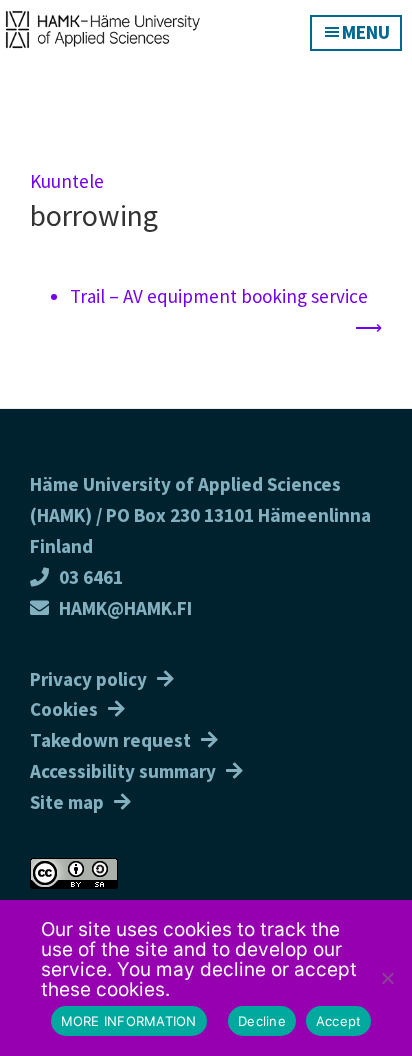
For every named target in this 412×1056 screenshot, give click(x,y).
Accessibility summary (123, 771)
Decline (262, 1021)
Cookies (64, 709)
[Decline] (387, 978)
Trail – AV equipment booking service (219, 296)
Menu (366, 32)
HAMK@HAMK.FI (125, 608)
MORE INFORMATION (129, 1021)
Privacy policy (88, 679)
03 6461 (91, 577)
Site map (67, 802)
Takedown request (110, 740)
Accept (339, 1021)
